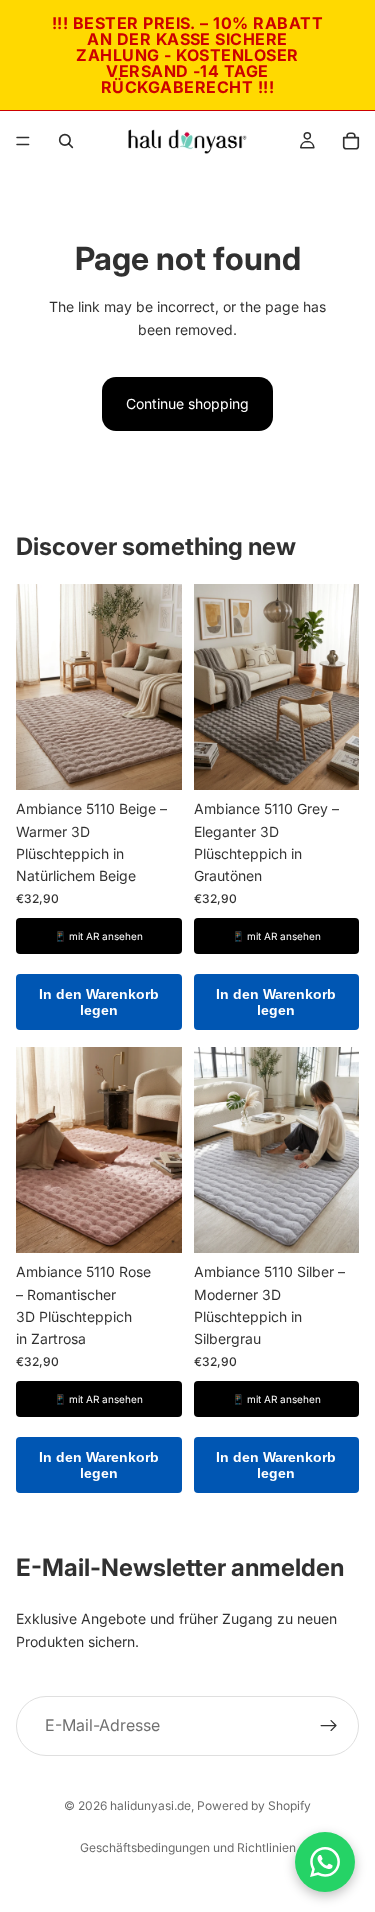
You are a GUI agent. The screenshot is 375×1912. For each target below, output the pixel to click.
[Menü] (23, 141)
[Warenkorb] (351, 141)
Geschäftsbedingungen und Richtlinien (188, 1847)
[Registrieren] (329, 1725)
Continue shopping (187, 403)
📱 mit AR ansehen (98, 936)
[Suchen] (66, 141)
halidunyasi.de (150, 1805)
